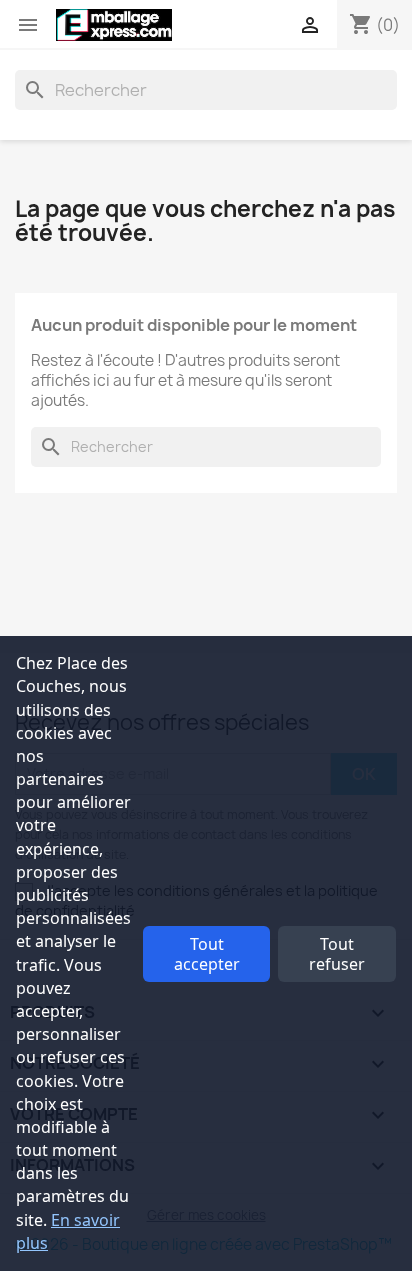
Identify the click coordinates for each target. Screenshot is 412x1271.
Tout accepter (207, 954)
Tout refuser (337, 954)
